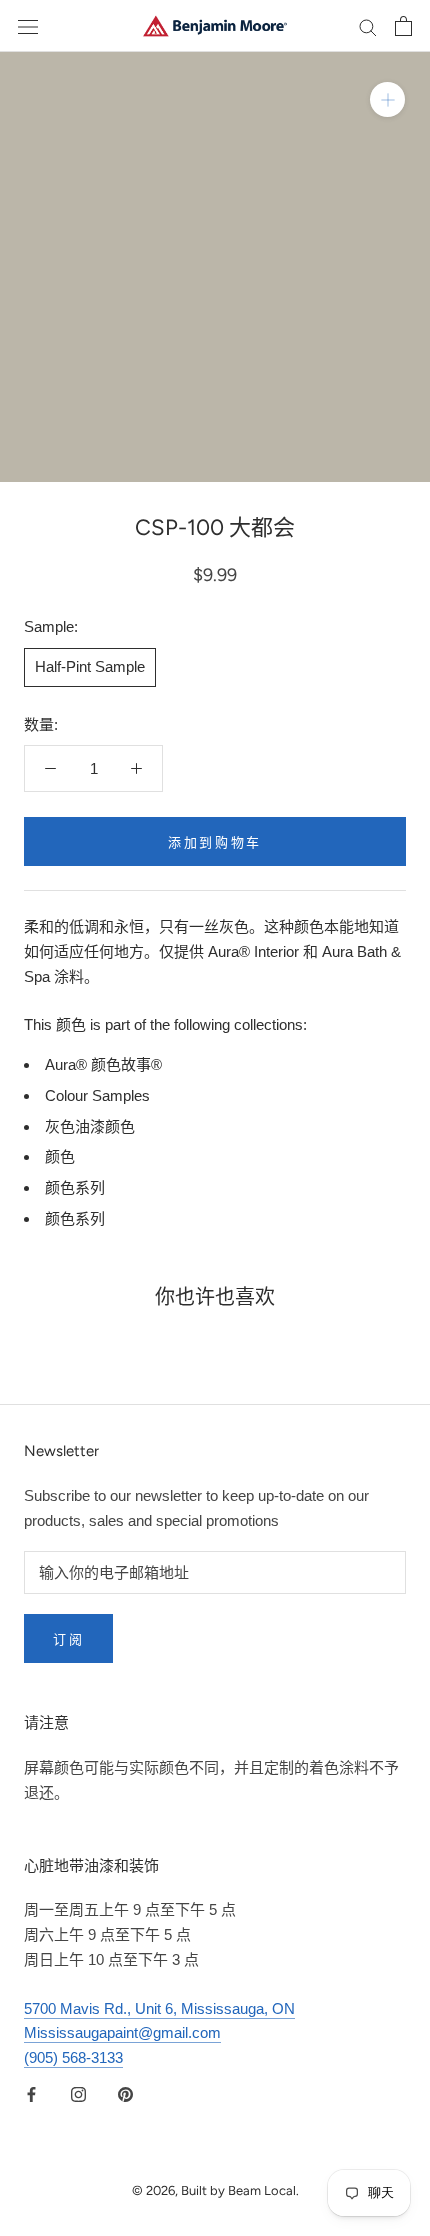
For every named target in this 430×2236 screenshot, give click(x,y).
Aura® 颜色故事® (103, 1064)
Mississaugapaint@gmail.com (122, 2032)
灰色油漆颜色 (90, 1126)
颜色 (60, 1156)
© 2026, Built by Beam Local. (215, 2190)
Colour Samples (97, 1095)
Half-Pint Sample (90, 666)
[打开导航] (28, 26)
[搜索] (368, 26)
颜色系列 (75, 1187)
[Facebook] (31, 2094)
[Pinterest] (125, 2094)
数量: (41, 724)
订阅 (68, 1639)
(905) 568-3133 (73, 2057)
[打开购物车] (403, 26)
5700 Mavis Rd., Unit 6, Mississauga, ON (159, 2008)
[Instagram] (78, 2094)
